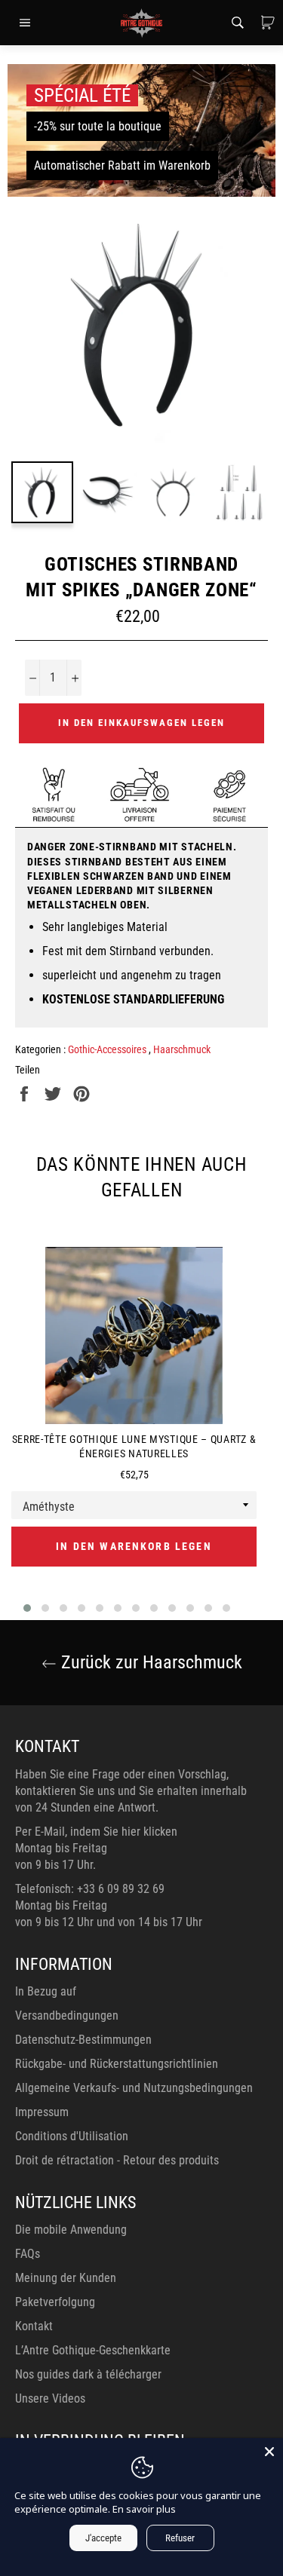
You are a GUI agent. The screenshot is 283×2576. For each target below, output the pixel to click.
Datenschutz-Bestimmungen (83, 2040)
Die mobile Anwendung (71, 2230)
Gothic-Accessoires (108, 1049)
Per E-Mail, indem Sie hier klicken (96, 1832)
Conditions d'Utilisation (72, 2136)
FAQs (28, 2254)
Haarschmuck (182, 1049)
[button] (27, 1608)
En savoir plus (144, 2509)
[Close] (269, 2452)
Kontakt (34, 2326)
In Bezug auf (46, 1991)
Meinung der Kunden (66, 2278)
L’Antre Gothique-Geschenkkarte (93, 2350)
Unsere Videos (50, 2398)
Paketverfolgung (55, 2302)
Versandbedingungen (67, 2015)
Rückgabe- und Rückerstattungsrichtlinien (117, 2064)
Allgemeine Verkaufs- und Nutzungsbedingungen (134, 2088)
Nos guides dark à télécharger (88, 2374)
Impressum (42, 2112)
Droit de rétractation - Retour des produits (117, 2160)
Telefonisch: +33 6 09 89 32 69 (90, 1889)
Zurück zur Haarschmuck (149, 1662)
